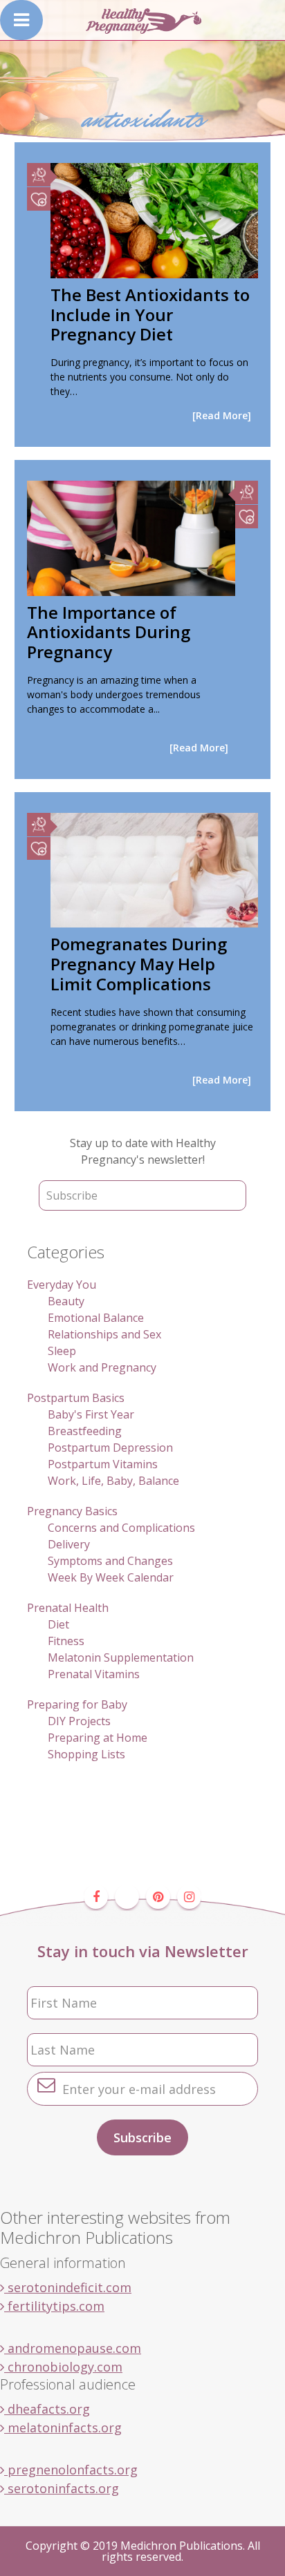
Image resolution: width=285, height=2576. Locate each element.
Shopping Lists (86, 1754)
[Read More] (222, 415)
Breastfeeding (85, 1431)
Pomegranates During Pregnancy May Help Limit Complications (139, 964)
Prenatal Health (68, 1608)
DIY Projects (79, 1721)
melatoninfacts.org (63, 2428)
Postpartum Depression (110, 1448)
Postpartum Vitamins (103, 1464)
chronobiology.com (63, 2367)
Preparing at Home (98, 1738)
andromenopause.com (73, 2348)
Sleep (62, 1351)
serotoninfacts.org (62, 2488)
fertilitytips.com (54, 2306)
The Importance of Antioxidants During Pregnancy (109, 632)
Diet (58, 1624)
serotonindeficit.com (68, 2287)
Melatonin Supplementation (121, 1657)
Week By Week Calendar (111, 1577)
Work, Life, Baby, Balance (113, 1481)
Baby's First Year (91, 1414)
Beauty (66, 1301)
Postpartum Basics (76, 1398)
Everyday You (62, 1285)
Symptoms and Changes (110, 1561)
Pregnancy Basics (72, 1511)
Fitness (66, 1641)
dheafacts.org (47, 2409)
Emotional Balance (96, 1318)
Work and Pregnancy (102, 1367)
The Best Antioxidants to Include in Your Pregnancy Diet (150, 315)
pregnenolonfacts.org (71, 2470)
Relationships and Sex (104, 1334)
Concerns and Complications (121, 1528)
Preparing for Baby (77, 1704)
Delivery (69, 1544)
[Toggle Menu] (21, 20)
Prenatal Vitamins (94, 1674)
